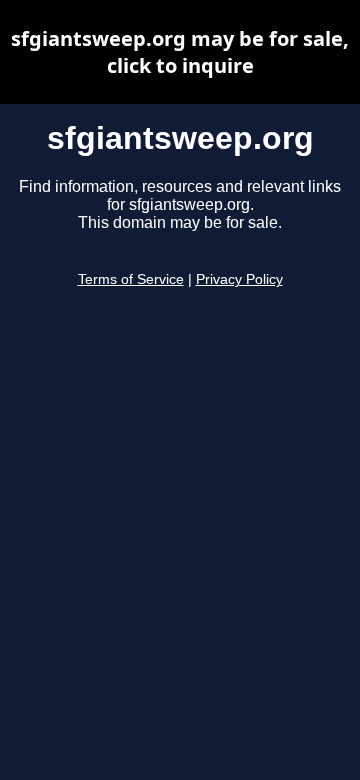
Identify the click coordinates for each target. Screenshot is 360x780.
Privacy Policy (239, 279)
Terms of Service (131, 279)
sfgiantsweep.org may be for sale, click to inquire (180, 52)
